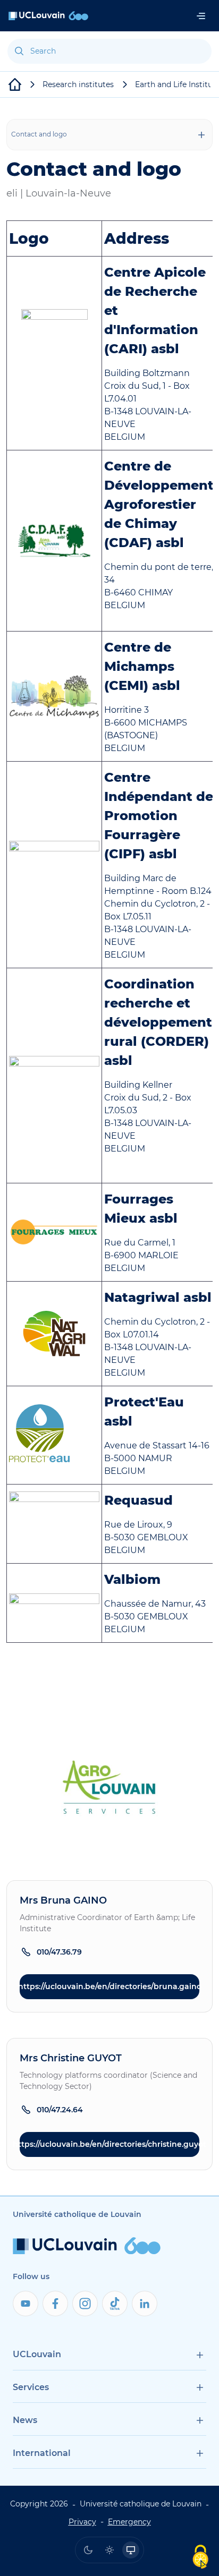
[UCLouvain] (15, 84)
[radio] (88, 2550)
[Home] (48, 16)
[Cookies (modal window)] (200, 2558)
